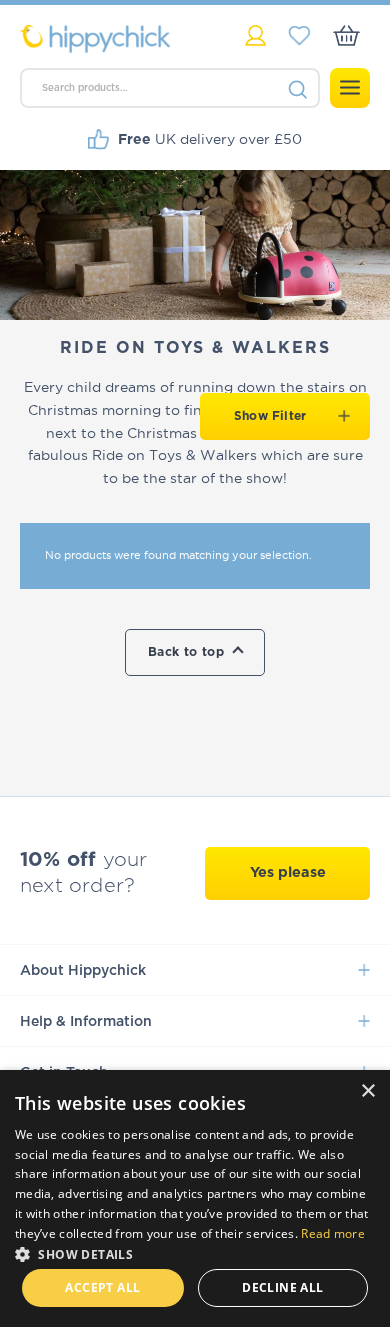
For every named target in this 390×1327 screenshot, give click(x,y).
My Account (255, 35)
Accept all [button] (102, 1287)
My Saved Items (299, 35)
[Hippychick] (107, 39)
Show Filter (270, 416)
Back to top (186, 652)
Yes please (288, 872)
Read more (333, 1233)
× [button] (367, 1091)
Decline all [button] (282, 1287)
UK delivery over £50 (210, 139)
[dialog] (195, 1198)
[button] (195, 1252)
